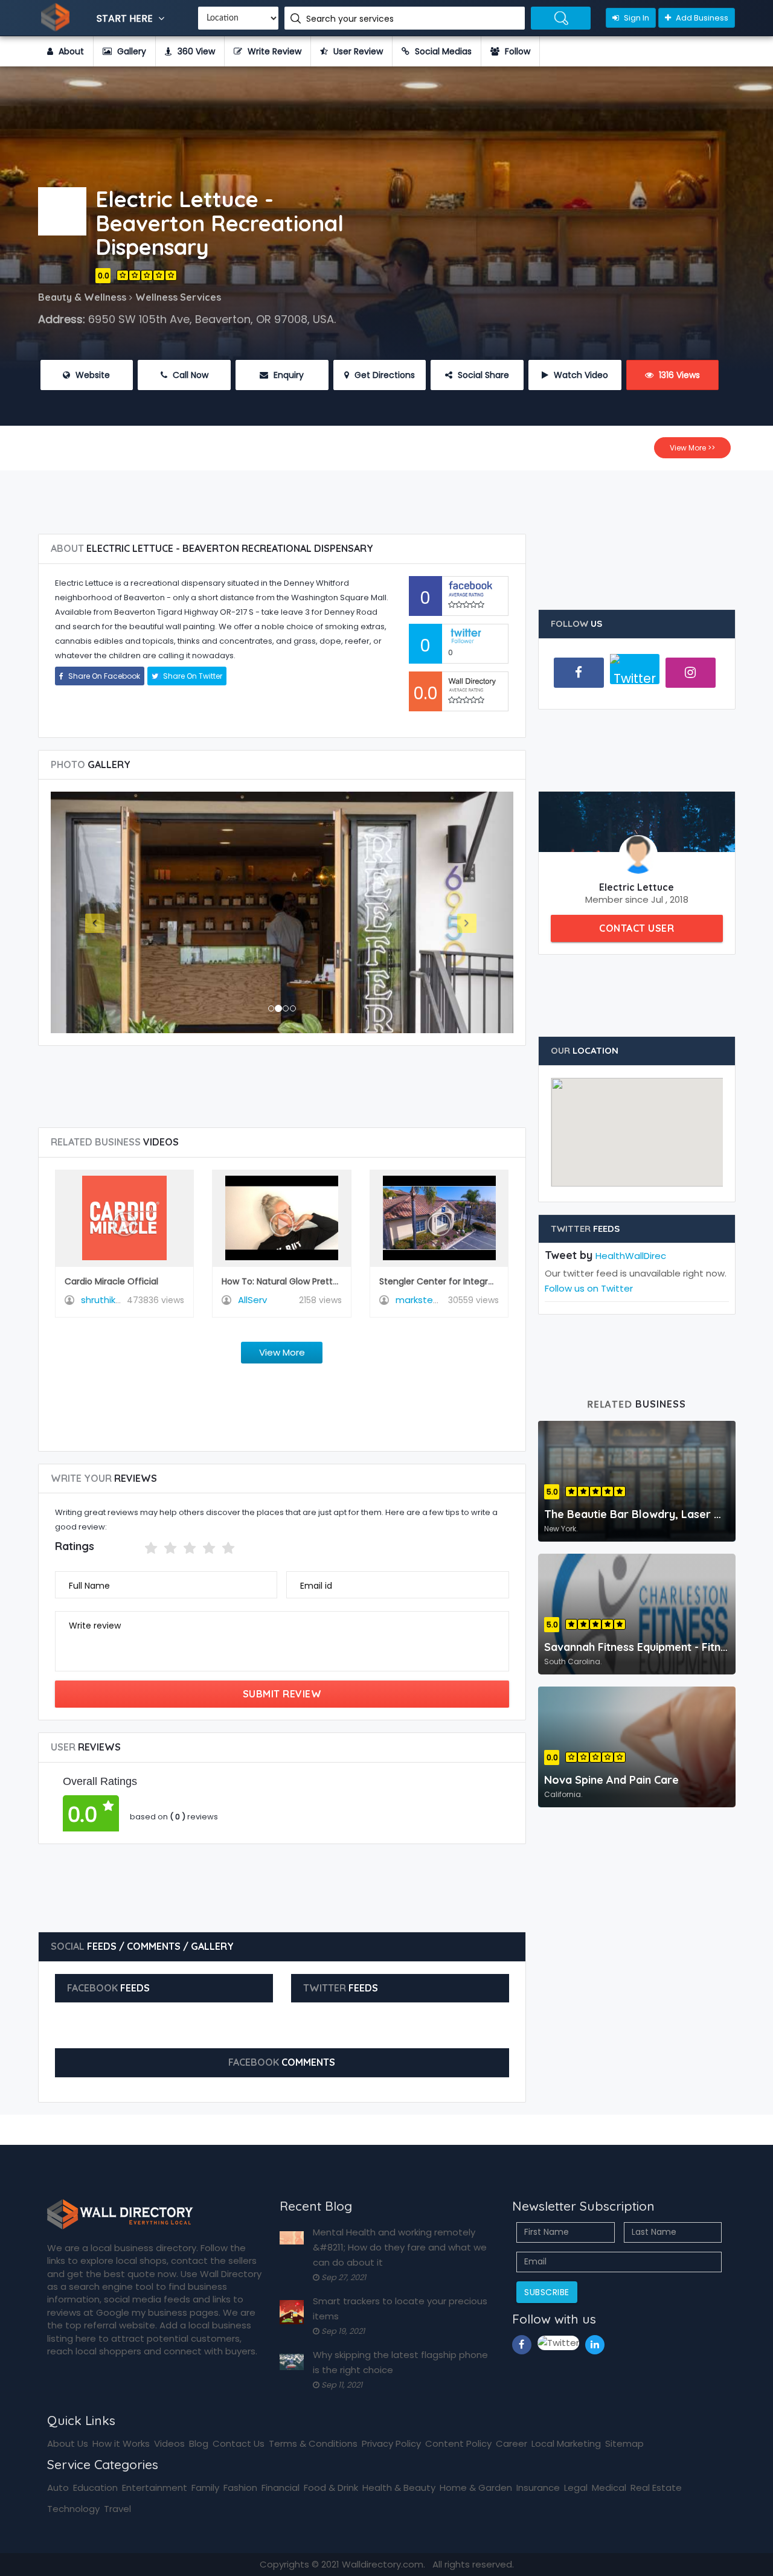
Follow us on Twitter (589, 1288)
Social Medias (442, 51)
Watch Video (580, 375)
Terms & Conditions (313, 2443)
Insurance (538, 2488)
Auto (58, 2488)
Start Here (126, 18)
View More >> (692, 448)
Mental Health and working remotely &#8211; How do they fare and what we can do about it (400, 2247)
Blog (199, 2443)
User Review (357, 51)
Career (512, 2443)
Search (561, 18)
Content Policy (458, 2443)
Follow (516, 51)
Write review (95, 1626)
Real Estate (656, 2488)
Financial (281, 2488)
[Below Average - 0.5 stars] (137, 1548)
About (70, 51)
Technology (73, 2509)
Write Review (273, 51)
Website (91, 375)
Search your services (351, 19)
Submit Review (282, 1694)
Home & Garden (476, 2488)
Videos (169, 2443)
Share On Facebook (103, 676)
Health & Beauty (399, 2488)
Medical (609, 2488)
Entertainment (155, 2488)
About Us (68, 2443)
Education (95, 2488)
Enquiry (287, 375)
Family (205, 2488)
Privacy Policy (391, 2443)
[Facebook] (579, 673)
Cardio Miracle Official (111, 1281)
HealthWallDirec (631, 1256)
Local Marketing (566, 2443)
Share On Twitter (192, 676)
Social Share (482, 375)
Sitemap (624, 2443)
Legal (576, 2488)
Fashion (240, 2488)
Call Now (189, 375)
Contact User (637, 928)
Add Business (701, 18)
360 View (195, 51)
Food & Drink (331, 2488)
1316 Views (678, 375)
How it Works (121, 2443)
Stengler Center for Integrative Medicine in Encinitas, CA (497, 1281)
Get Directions (383, 375)
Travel (117, 2509)
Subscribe (547, 2292)
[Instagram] (691, 673)
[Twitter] (635, 674)
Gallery (130, 51)
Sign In (636, 18)
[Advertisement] (386, 498)
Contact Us (239, 2443)
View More (282, 1352)
